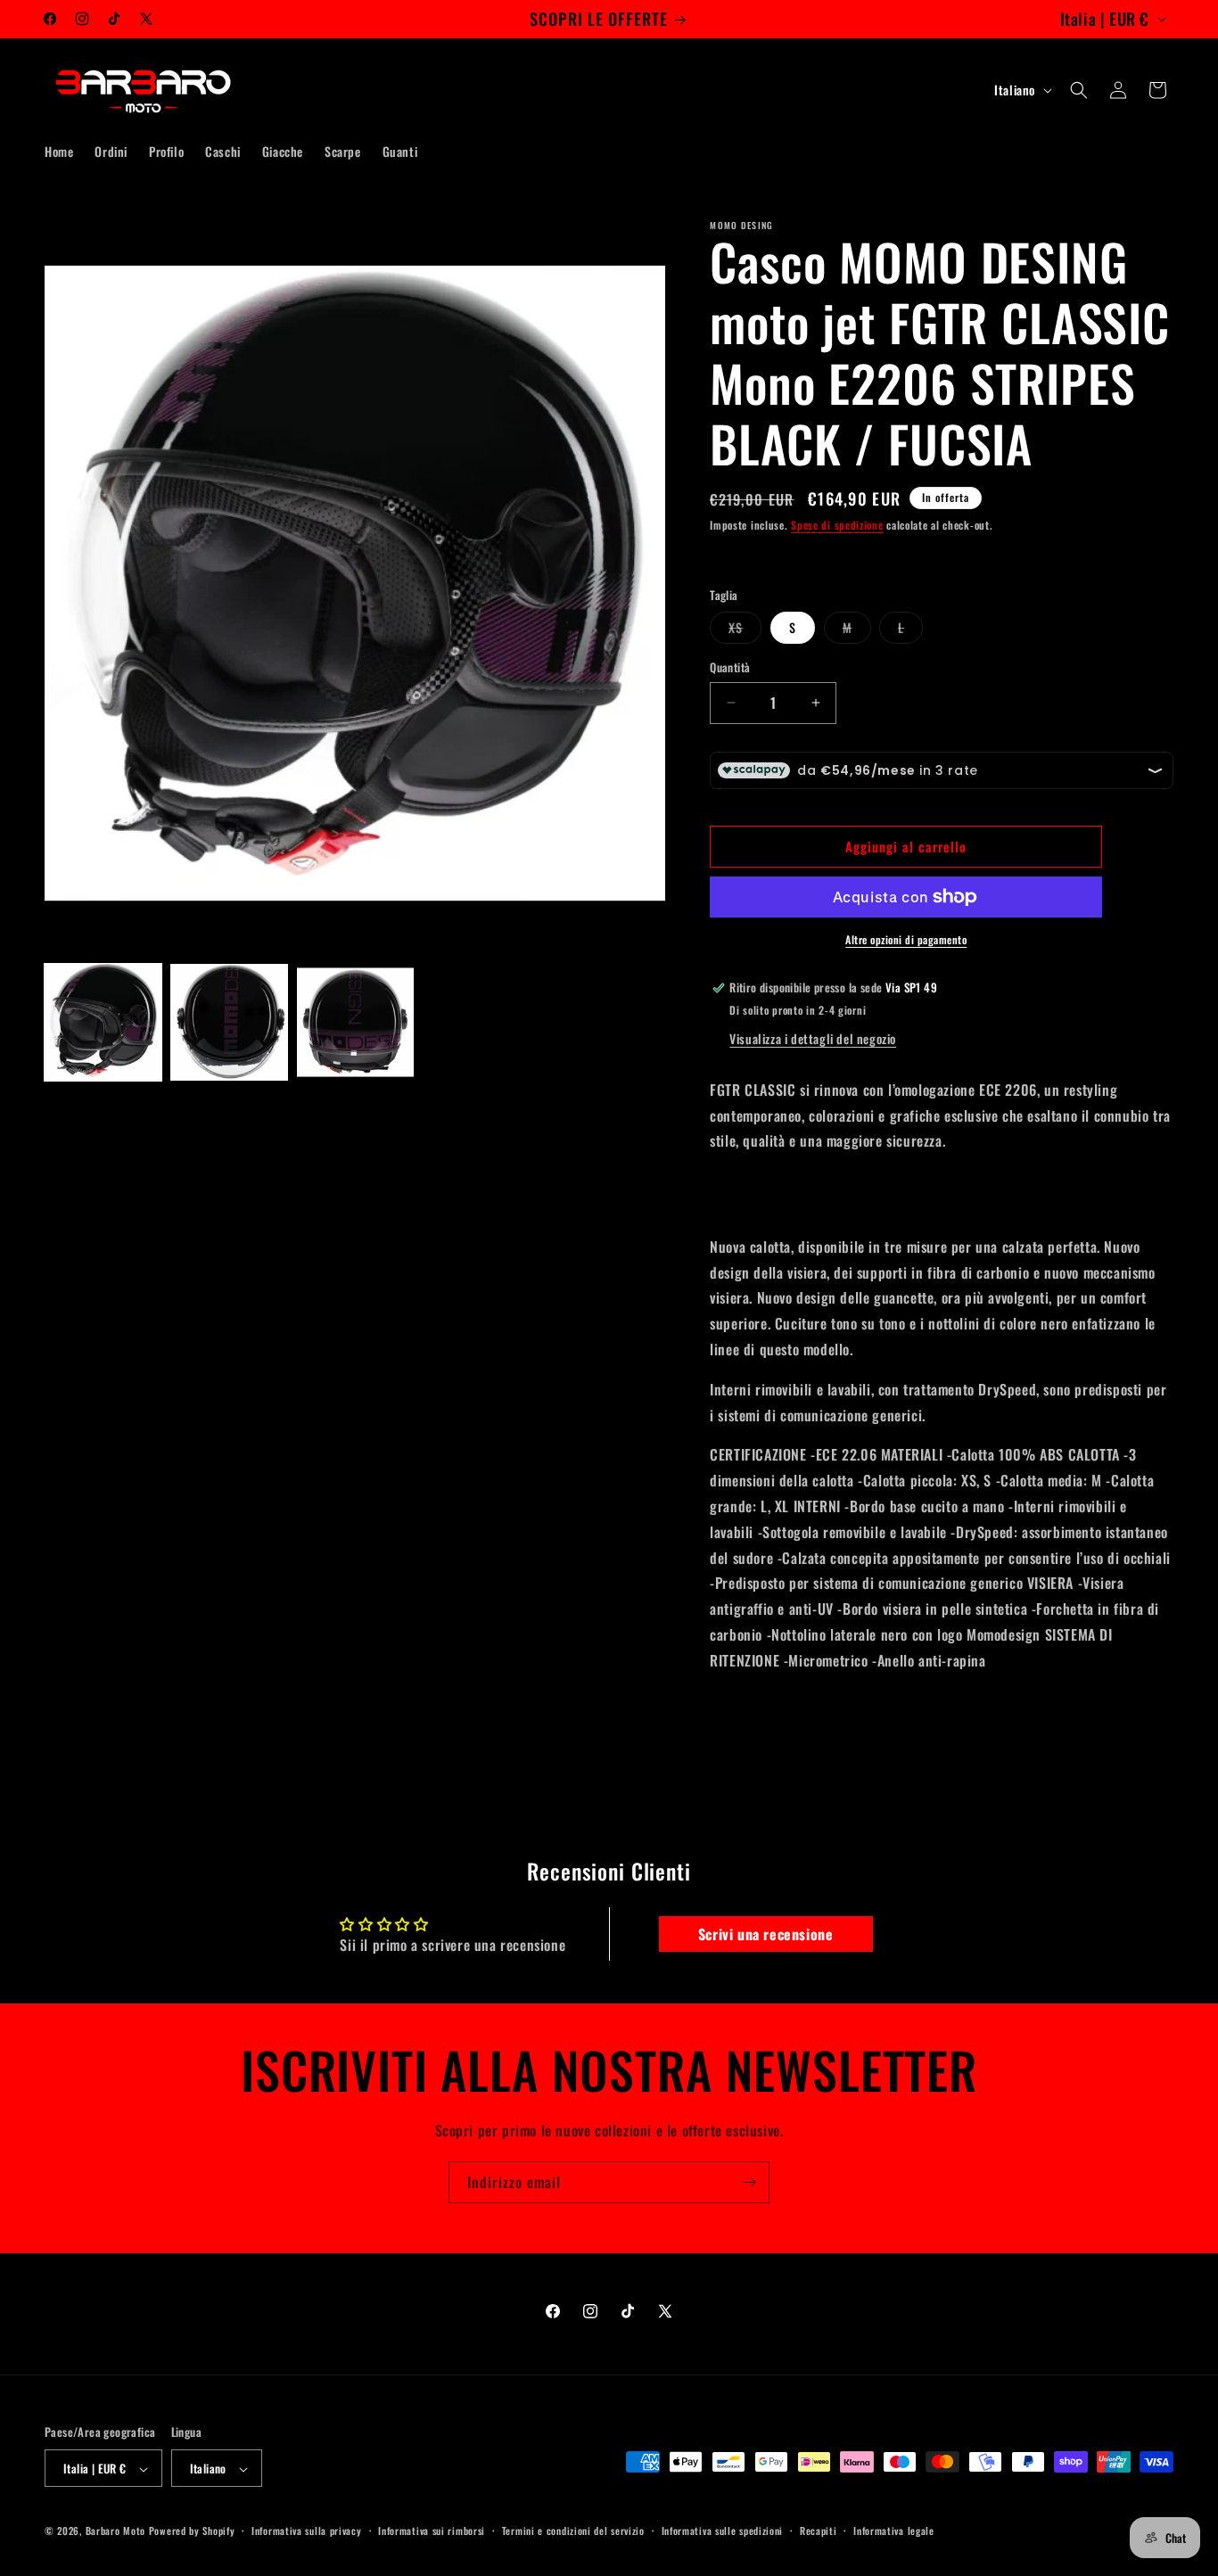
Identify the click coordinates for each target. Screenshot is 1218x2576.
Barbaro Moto (115, 2531)
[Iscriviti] (749, 2182)
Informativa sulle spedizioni (723, 2531)
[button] (1079, 90)
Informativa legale (894, 2531)
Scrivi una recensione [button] (766, 1934)
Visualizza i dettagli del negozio (813, 1038)
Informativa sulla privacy (307, 2531)
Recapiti (819, 2531)
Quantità (730, 667)
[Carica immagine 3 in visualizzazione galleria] (355, 1022)
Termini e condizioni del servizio (573, 2531)
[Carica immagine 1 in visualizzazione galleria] (103, 1022)
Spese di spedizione (837, 525)
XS (745, 630)
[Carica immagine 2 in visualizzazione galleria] (229, 1022)
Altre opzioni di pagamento (906, 939)
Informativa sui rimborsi (432, 2531)
